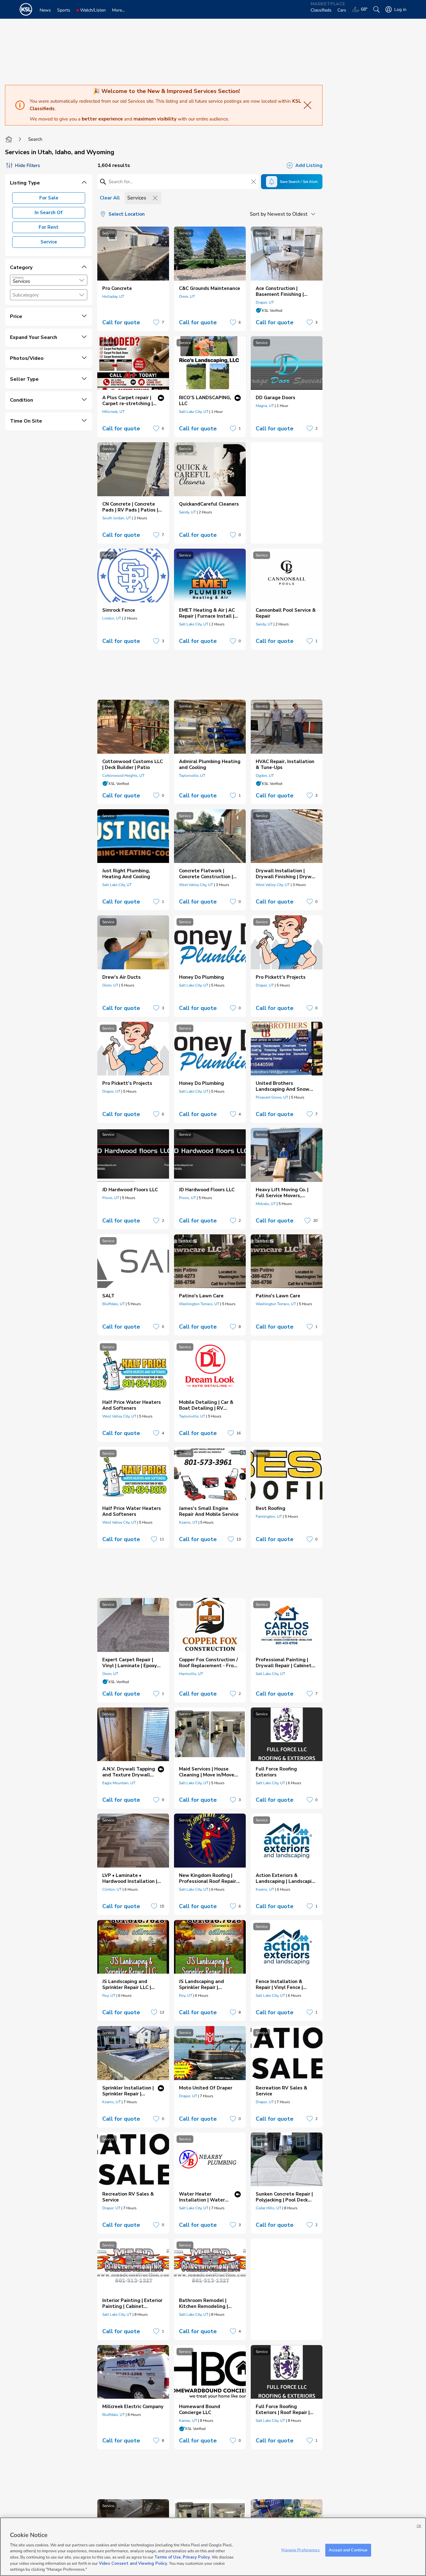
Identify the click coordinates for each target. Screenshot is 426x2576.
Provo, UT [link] (111, 1198)
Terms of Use (168, 2557)
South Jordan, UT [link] (117, 518)
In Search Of (49, 213)
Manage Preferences (300, 2550)
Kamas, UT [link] (188, 2421)
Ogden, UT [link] (265, 776)
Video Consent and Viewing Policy (133, 2564)
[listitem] (133, 279)
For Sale (49, 198)
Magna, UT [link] (265, 406)
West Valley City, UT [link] (196, 885)
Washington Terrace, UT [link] (199, 1304)
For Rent (49, 227)
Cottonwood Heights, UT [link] (123, 776)
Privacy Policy (196, 2557)
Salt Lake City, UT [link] (194, 412)
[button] (82, 280)
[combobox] (49, 280)
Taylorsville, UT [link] (192, 776)
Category (18, 277)
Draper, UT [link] (265, 302)
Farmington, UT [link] (269, 1516)
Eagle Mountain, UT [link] (119, 1783)
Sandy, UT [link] (187, 512)
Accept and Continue (348, 2550)
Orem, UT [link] (187, 296)
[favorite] (156, 322)
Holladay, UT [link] (113, 296)
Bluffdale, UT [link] (114, 1304)
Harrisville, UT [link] (191, 1674)
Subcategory (26, 295)
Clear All (110, 198)
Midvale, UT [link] (266, 1204)
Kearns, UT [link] (188, 1522)
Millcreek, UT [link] (113, 412)
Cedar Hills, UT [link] (269, 2208)
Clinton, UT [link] (112, 1889)
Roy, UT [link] (109, 1996)
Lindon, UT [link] (112, 618)
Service (49, 242)
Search (35, 139)
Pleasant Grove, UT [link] (272, 1097)
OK (419, 2526)
